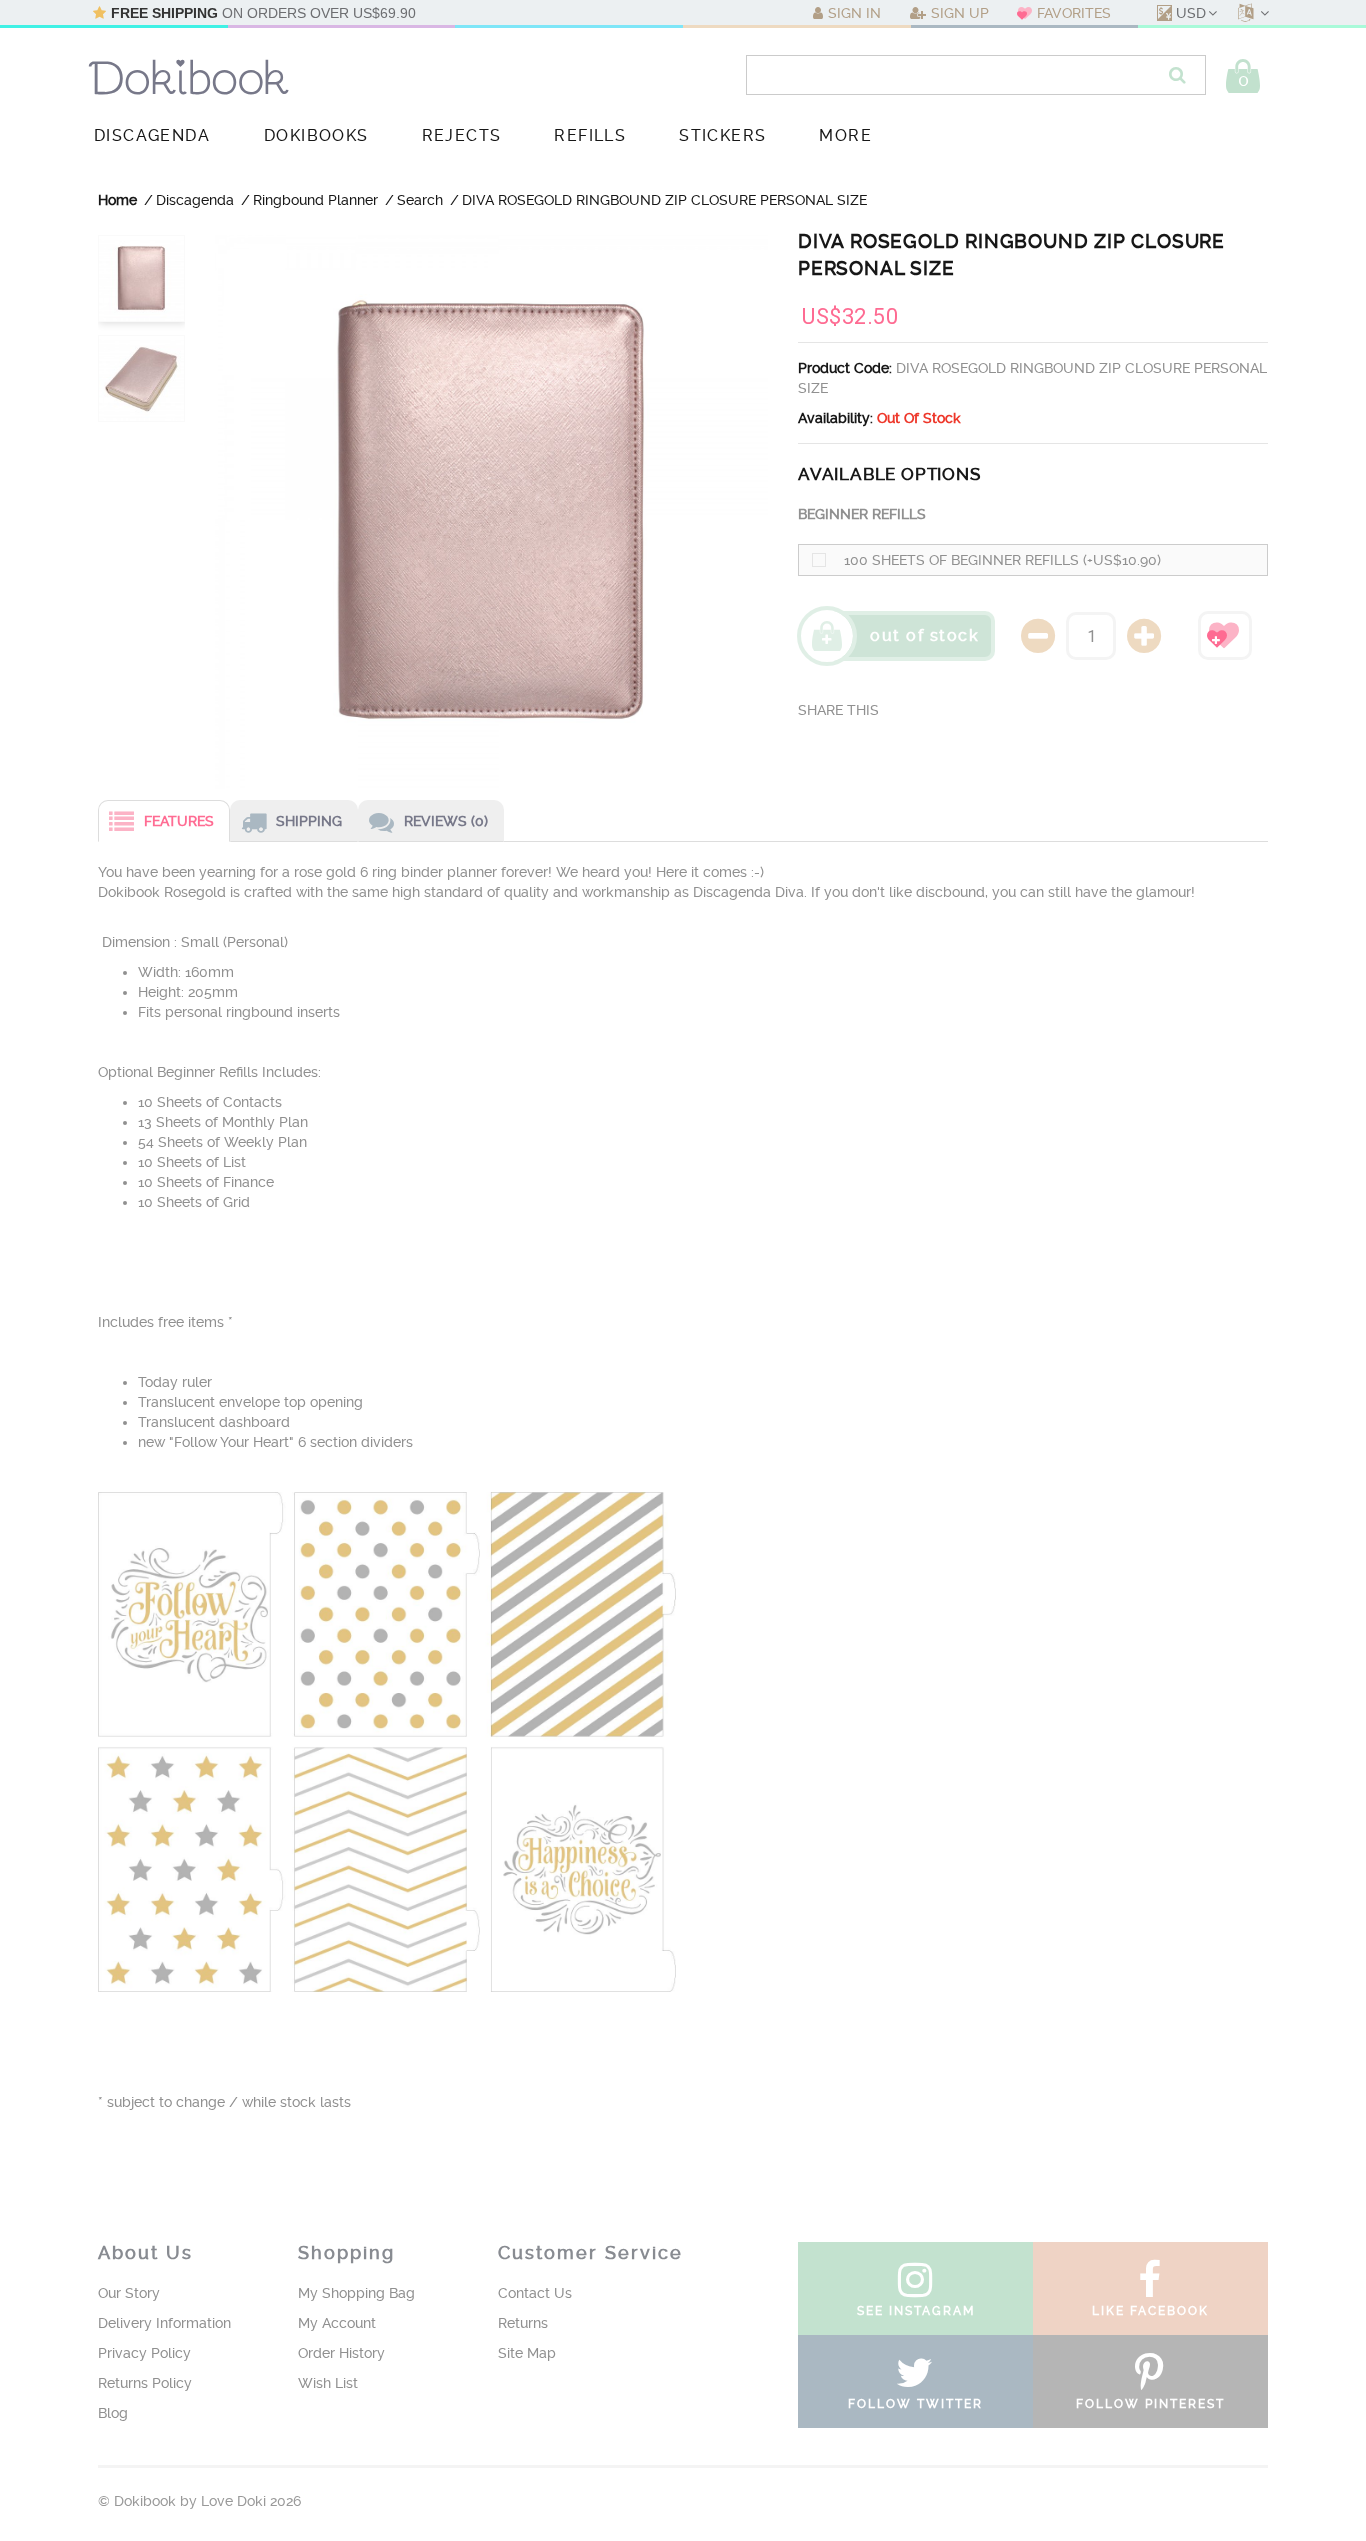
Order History (341, 2353)
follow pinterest (1150, 2404)
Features (179, 821)
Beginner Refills (862, 514)
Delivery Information (164, 2323)
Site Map (527, 2353)
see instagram (916, 2311)
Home (117, 200)
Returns (523, 2323)
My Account (337, 2323)
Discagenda (195, 200)
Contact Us (535, 2293)
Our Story (129, 2293)
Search (420, 200)
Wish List (328, 2383)
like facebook (1150, 2311)
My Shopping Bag (356, 2293)
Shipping (309, 821)
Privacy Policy (144, 2353)
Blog (113, 2413)
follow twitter (915, 2404)
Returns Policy (145, 2383)
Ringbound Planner (315, 200)
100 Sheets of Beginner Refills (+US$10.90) (1002, 560)
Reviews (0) (446, 821)
